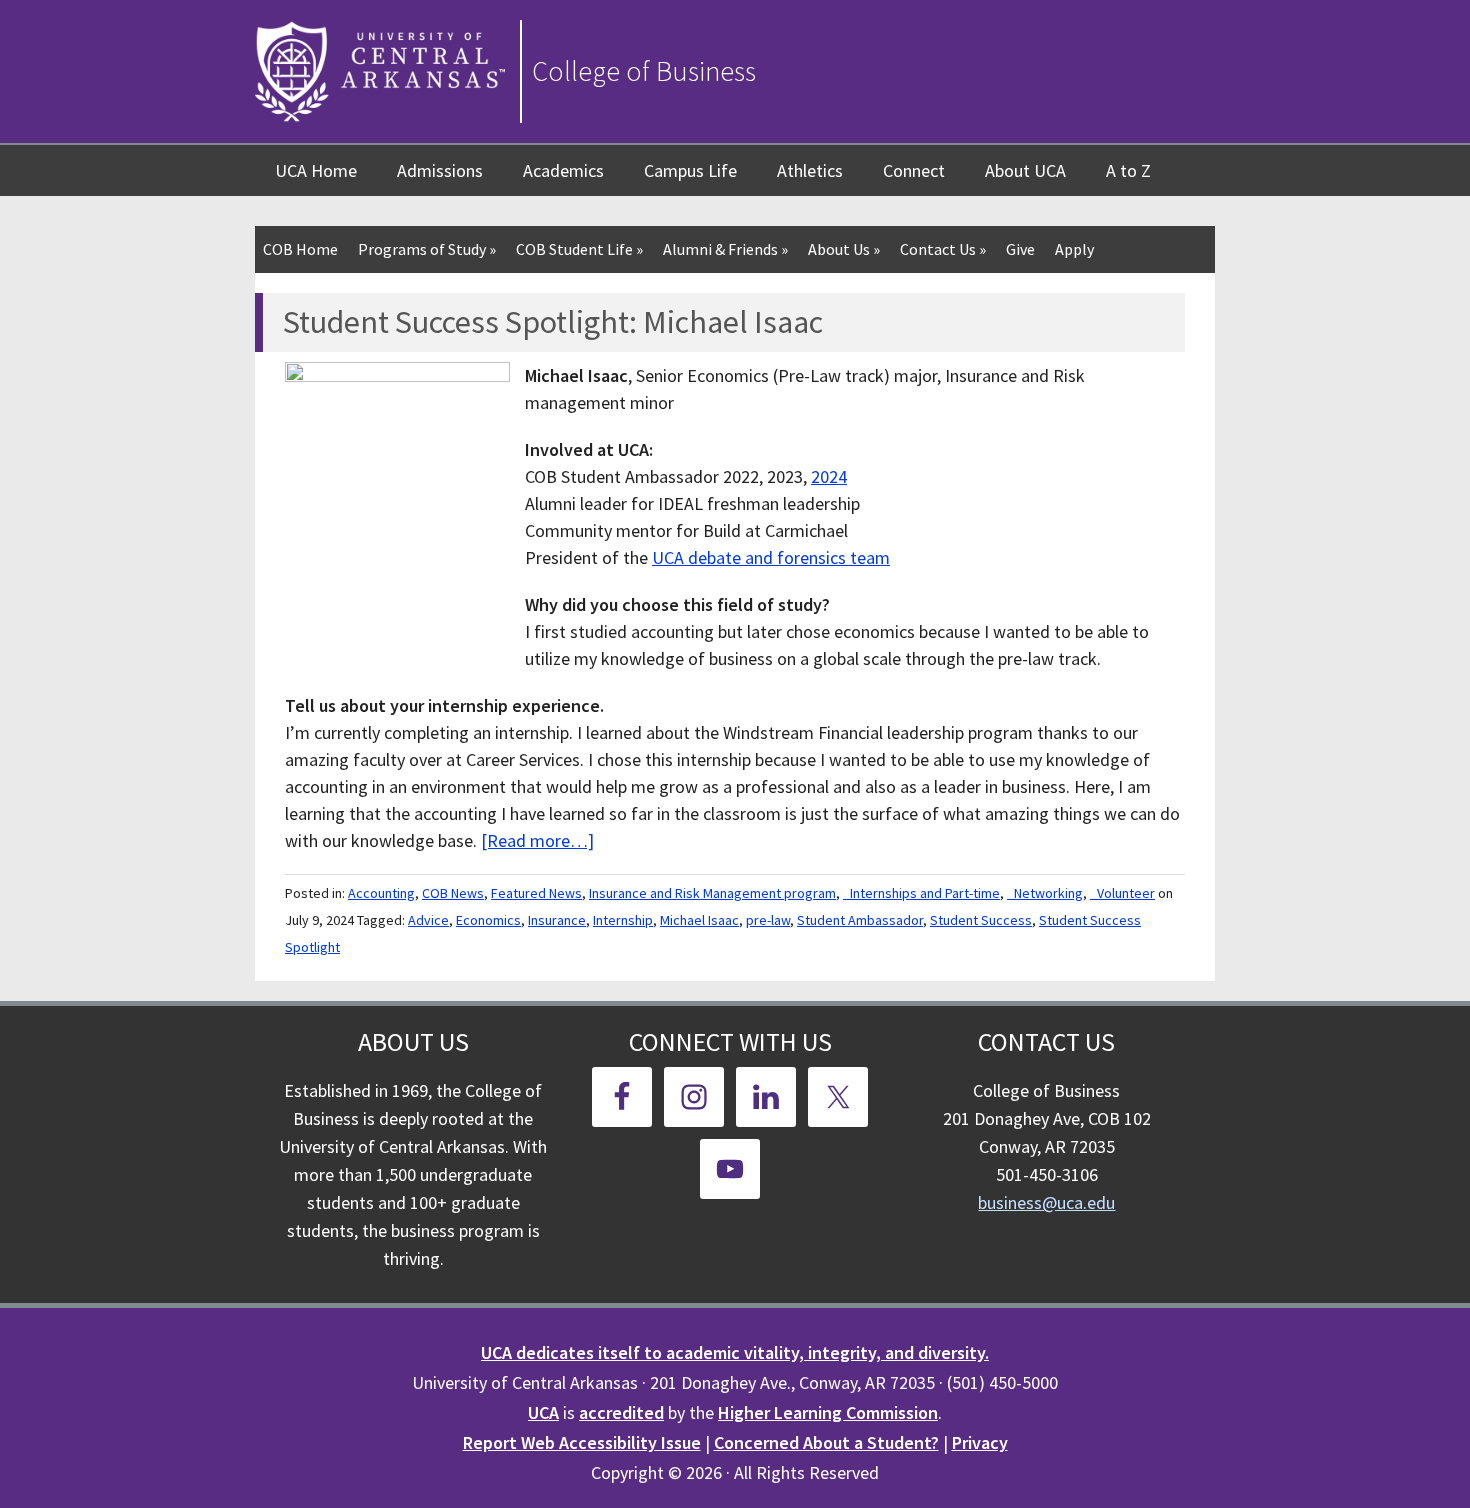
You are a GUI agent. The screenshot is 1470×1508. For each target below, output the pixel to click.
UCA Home (316, 170)
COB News (453, 893)
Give (1020, 249)
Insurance (557, 920)
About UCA (1025, 170)
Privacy (980, 1442)
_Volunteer (1122, 893)
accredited (621, 1412)
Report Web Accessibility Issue (582, 1442)
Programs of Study (427, 249)
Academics (563, 170)
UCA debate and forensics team (771, 557)
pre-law (768, 920)
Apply (1074, 249)
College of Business (644, 71)
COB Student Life (579, 249)
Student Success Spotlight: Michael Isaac (553, 322)
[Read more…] (537, 840)
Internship (623, 920)
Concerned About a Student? (826, 1442)
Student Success (981, 920)
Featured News (536, 893)
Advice (428, 920)
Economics (488, 920)
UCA (543, 1412)
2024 (829, 476)
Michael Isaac (699, 920)
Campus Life (690, 170)
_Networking (1045, 893)
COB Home (300, 249)
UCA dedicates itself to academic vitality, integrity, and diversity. (735, 1352)
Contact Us (943, 249)
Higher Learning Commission (828, 1412)
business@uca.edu (1046, 1202)
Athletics (810, 170)
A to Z (1128, 170)
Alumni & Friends (725, 249)
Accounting (381, 893)
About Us (844, 249)
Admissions (440, 170)
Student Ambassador (860, 920)
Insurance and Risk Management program (712, 893)
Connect (914, 170)
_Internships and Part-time (921, 893)
